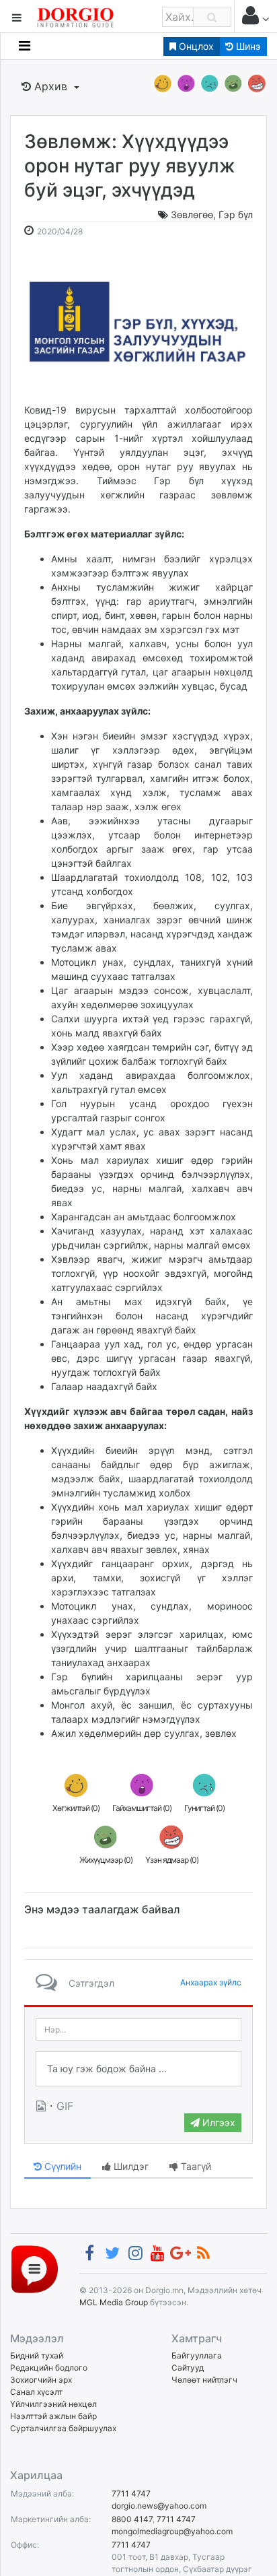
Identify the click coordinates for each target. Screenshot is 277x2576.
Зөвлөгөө (192, 214)
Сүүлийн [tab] (62, 2166)
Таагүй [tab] (195, 2166)
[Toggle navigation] (25, 46)
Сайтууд (188, 2368)
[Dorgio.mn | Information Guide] (35, 2269)
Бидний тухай (37, 2355)
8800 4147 (132, 2519)
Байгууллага (197, 2355)
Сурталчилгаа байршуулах (63, 2428)
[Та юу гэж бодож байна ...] (138, 2069)
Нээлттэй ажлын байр (53, 2416)
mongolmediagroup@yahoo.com (172, 2531)
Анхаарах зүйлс (211, 1982)
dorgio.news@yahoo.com (159, 2506)
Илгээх (217, 2122)
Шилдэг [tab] (130, 2166)
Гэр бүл (236, 214)
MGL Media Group (114, 2302)
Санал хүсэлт (36, 2392)
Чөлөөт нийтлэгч (204, 2380)
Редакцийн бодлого (49, 2368)
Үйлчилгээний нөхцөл (53, 2404)
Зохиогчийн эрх (41, 2380)
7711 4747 (131, 2494)
